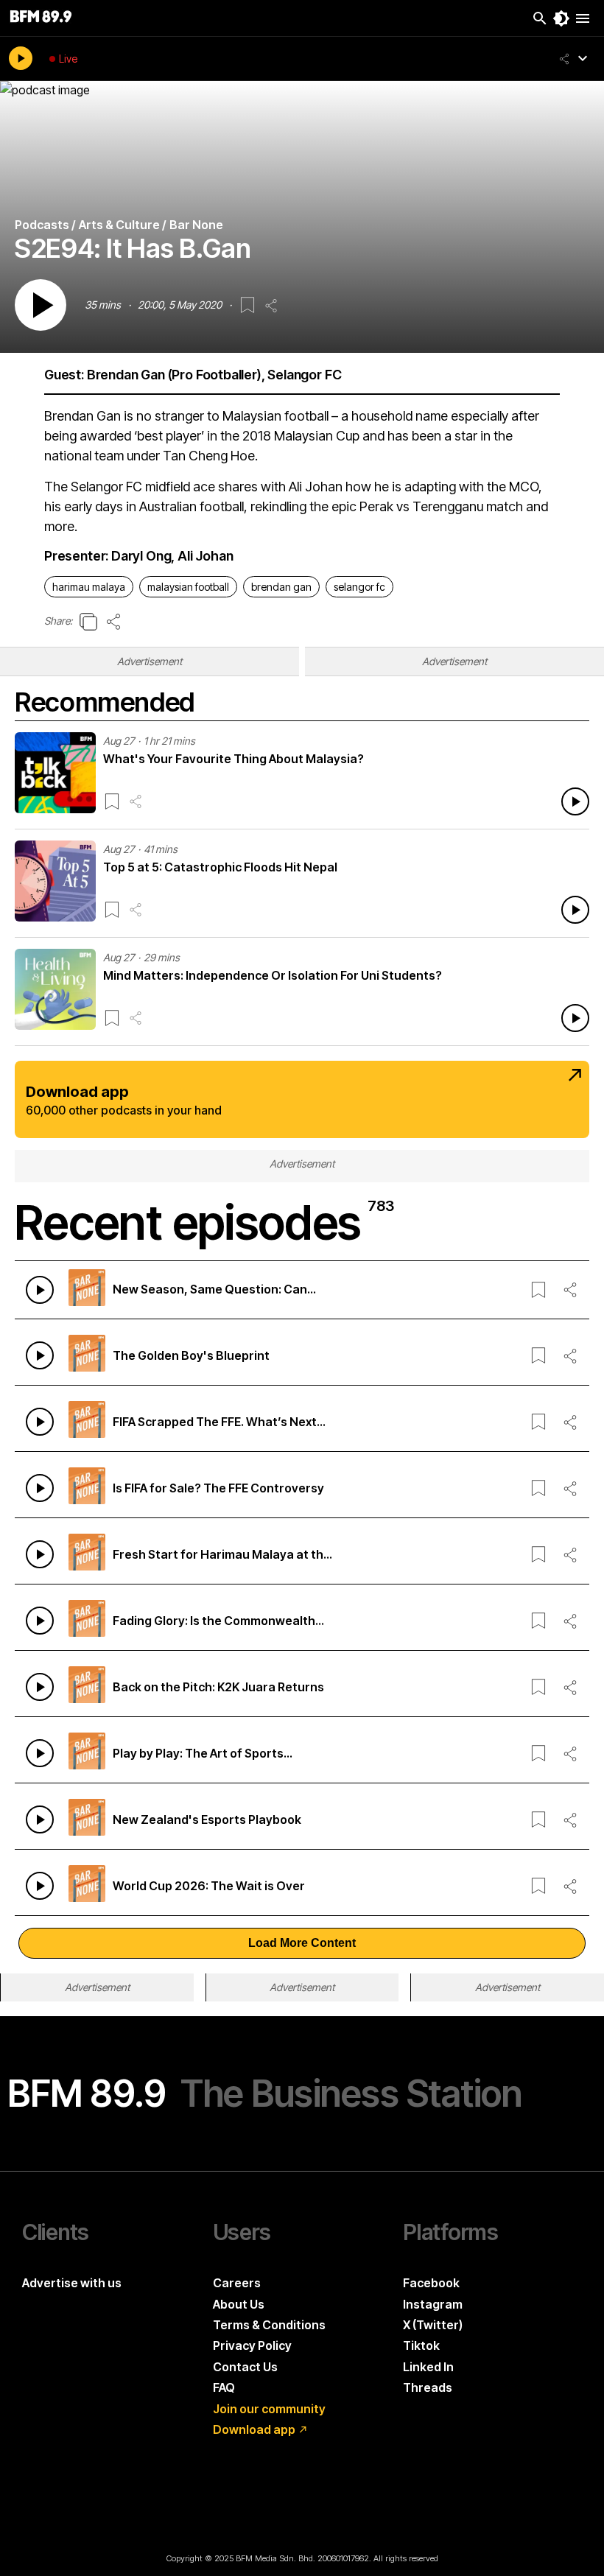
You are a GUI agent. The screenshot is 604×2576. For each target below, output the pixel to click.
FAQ (224, 2387)
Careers (237, 2283)
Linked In (428, 2367)
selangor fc (359, 587)
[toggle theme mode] (561, 18)
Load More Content (302, 1943)
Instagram (433, 2304)
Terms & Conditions (269, 2325)
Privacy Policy (252, 2345)
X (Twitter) (433, 2325)
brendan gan (281, 587)
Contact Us (245, 2367)
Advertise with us (72, 2283)
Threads (428, 2387)
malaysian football (188, 587)
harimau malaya (89, 587)
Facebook (431, 2283)
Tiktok (421, 2345)
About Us (239, 2304)
